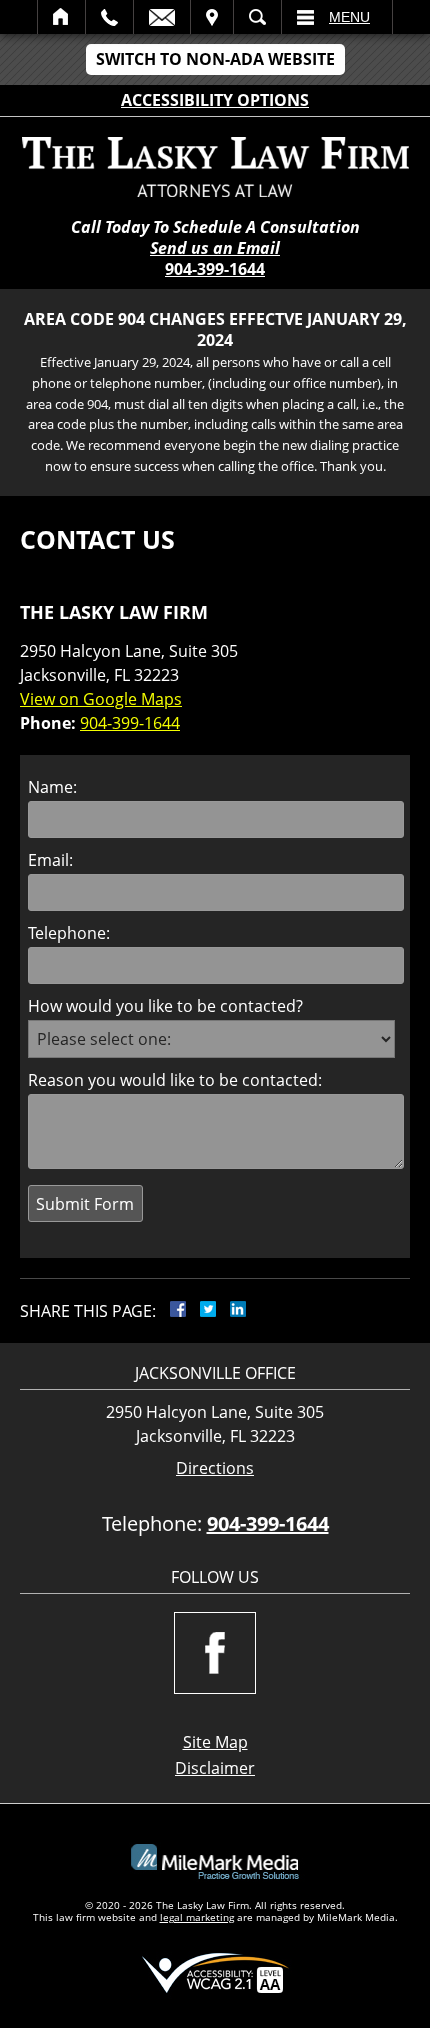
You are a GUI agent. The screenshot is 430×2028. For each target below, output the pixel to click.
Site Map (215, 1742)
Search (257, 17)
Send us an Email (215, 248)
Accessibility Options (215, 100)
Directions (215, 1468)
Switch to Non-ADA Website (215, 59)
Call (109, 17)
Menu (349, 17)
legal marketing (197, 1917)
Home (61, 17)
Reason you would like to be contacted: (175, 1080)
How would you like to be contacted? (165, 1006)
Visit (212, 17)
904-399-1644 (215, 269)
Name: (52, 787)
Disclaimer (215, 1768)
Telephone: (69, 933)
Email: (50, 860)
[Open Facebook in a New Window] (215, 1653)
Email (162, 17)
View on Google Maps (101, 699)
